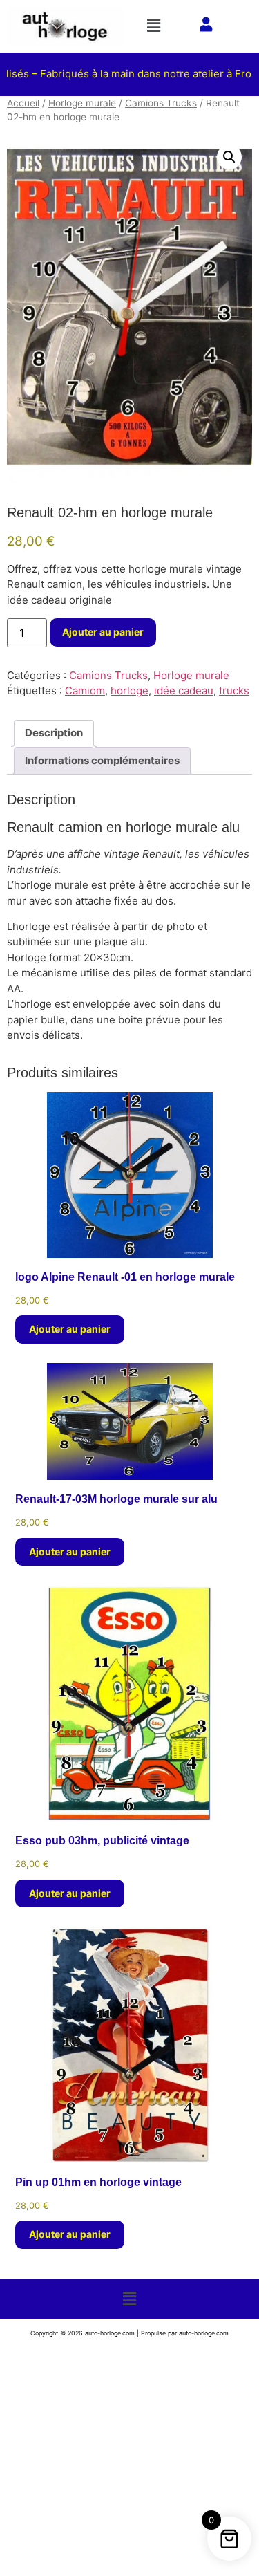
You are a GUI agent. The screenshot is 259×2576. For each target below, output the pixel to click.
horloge (129, 691)
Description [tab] (54, 733)
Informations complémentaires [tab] (102, 760)
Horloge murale (82, 103)
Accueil (23, 103)
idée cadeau (184, 691)
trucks (234, 691)
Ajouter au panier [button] (70, 1329)
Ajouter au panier (103, 632)
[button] (156, 25)
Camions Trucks (161, 103)
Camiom (85, 691)
